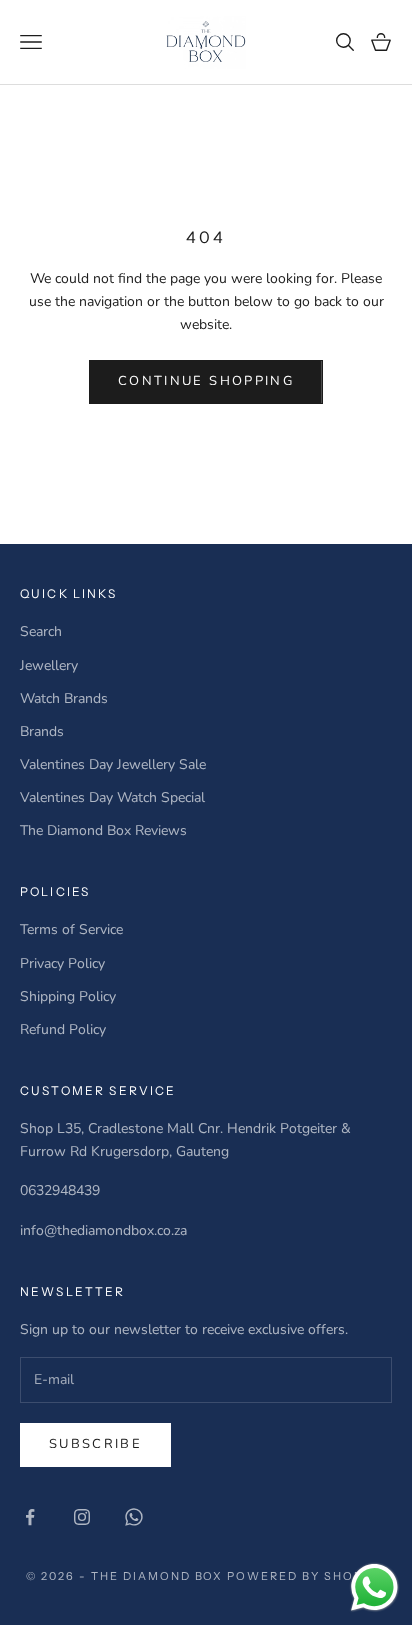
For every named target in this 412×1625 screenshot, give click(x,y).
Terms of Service (71, 929)
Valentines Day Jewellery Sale (113, 764)
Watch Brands (64, 698)
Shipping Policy (68, 996)
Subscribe (95, 1444)
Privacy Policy (62, 963)
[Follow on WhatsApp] (134, 1517)
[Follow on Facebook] (30, 1517)
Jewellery (49, 665)
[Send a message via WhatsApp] (374, 1587)
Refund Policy (63, 1029)
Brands (42, 731)
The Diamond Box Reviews (103, 830)
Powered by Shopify (306, 1576)
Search (41, 631)
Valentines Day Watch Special (112, 797)
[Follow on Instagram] (82, 1517)
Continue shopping (206, 381)
